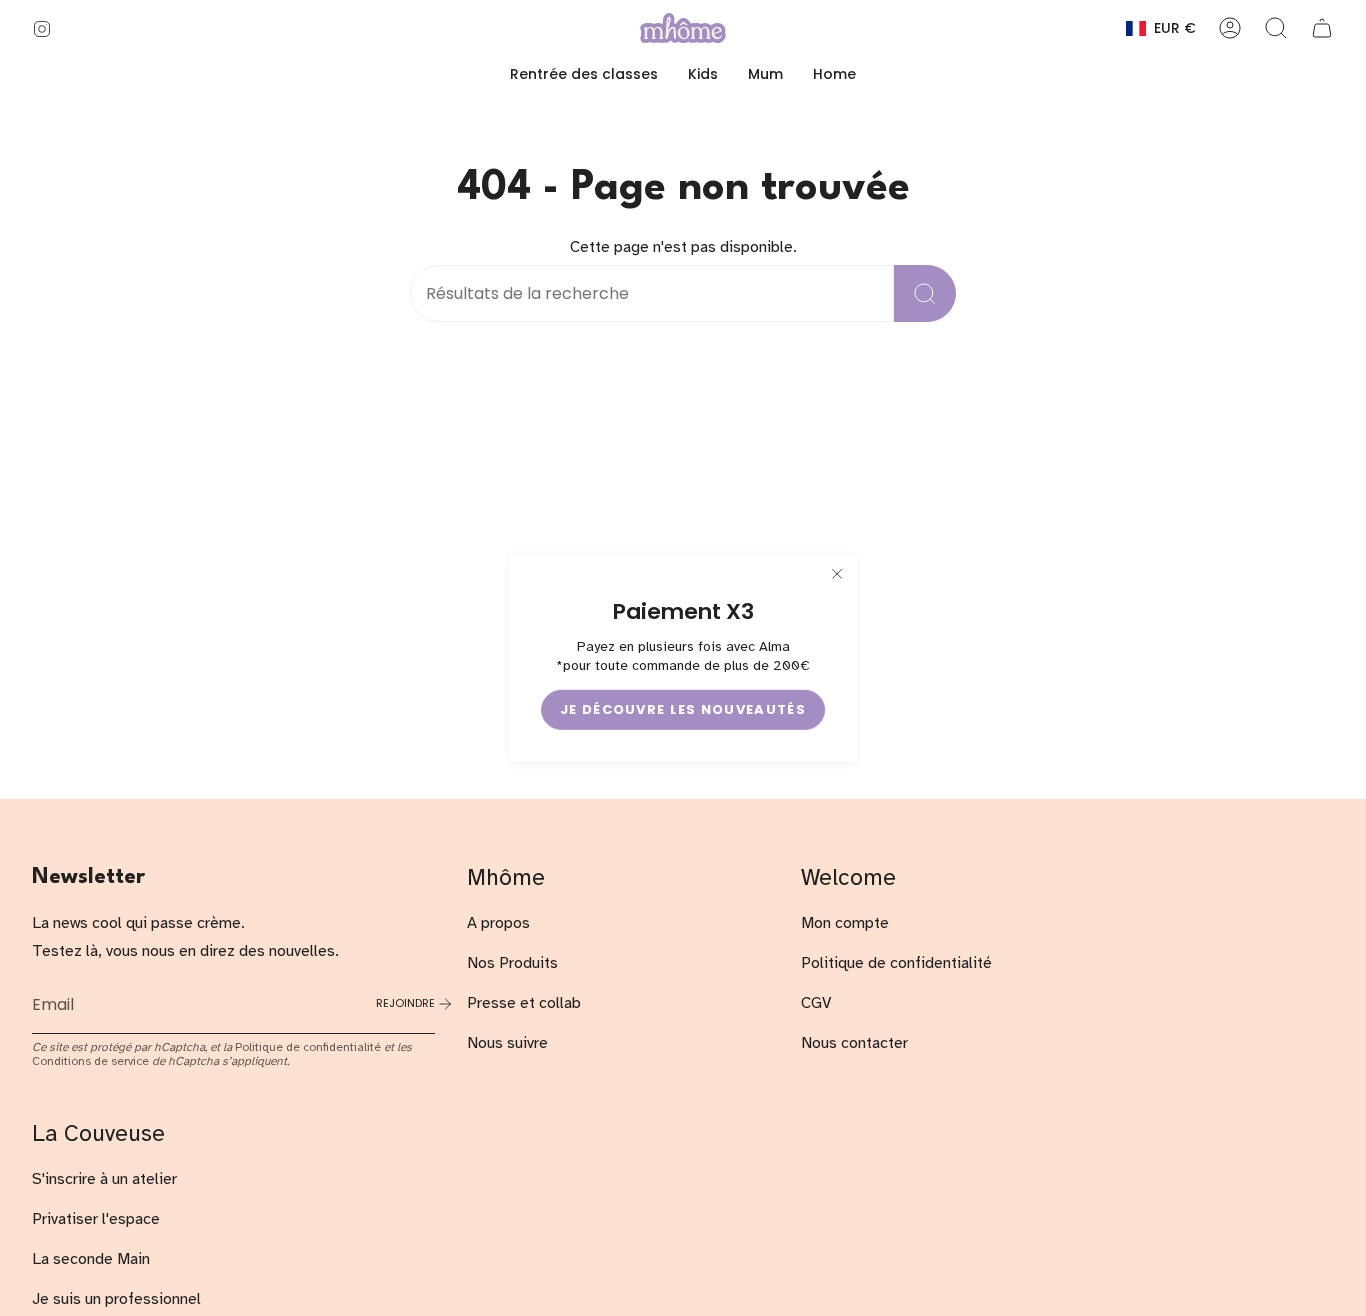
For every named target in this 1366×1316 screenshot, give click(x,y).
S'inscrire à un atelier (104, 1179)
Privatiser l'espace (96, 1219)
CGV (816, 1003)
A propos (498, 923)
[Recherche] (925, 293)
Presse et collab (524, 1003)
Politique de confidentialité (308, 1047)
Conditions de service (90, 1061)
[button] (703, 74)
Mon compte (845, 923)
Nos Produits (512, 963)
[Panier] (1322, 28)
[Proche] (837, 574)
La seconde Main (91, 1259)
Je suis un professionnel (116, 1299)
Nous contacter (854, 1043)
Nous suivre (507, 1043)
